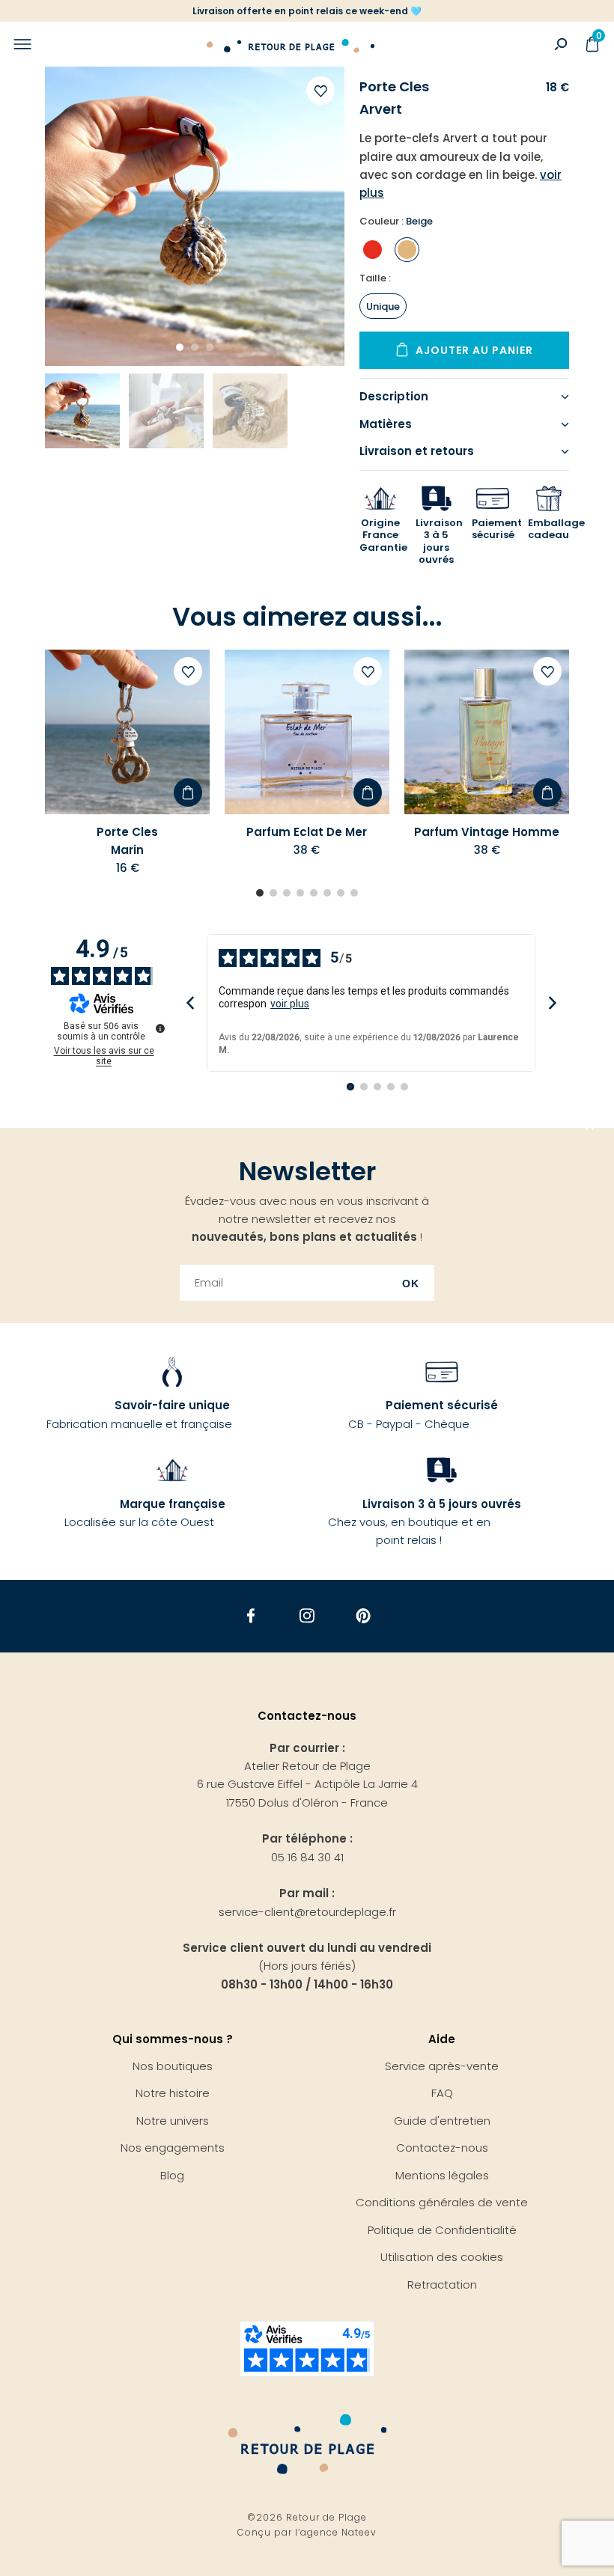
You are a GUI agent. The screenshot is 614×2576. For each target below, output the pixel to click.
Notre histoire (173, 2093)
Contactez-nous (442, 2148)
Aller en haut (590, 1128)
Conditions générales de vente (442, 2202)
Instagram (307, 1616)
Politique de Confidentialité (442, 2230)
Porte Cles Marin (127, 841)
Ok (411, 1284)
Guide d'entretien (442, 2121)
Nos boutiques (173, 2066)
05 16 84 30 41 (307, 1857)
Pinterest (364, 1616)
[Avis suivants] (552, 1003)
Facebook (251, 1616)
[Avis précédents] (190, 1003)
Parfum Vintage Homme (487, 832)
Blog (172, 2175)
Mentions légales (442, 2175)
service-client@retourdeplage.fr (307, 1912)
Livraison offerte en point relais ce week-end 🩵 (307, 11)
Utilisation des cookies (442, 2257)
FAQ (442, 2093)
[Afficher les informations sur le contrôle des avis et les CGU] (160, 1028)
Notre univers (173, 2121)
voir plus (290, 1004)
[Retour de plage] (291, 44)
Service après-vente (442, 2066)
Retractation (442, 2284)
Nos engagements (173, 2148)
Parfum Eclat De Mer (307, 832)
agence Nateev (338, 2532)
